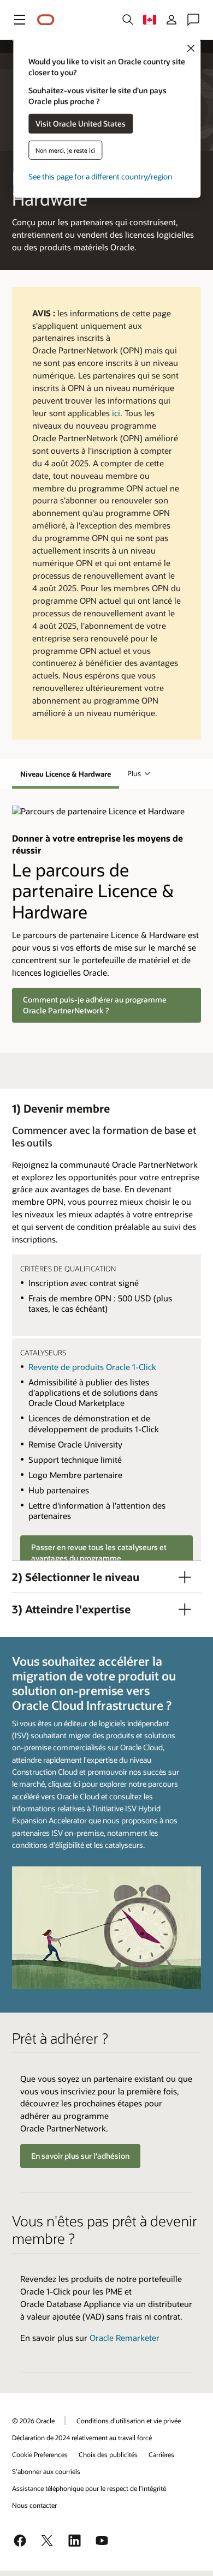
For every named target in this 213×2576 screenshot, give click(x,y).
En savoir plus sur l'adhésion (80, 2156)
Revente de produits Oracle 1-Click (92, 1367)
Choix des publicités (108, 2454)
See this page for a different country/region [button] (100, 176)
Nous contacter (34, 2505)
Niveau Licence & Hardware (66, 774)
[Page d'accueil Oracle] (46, 20)
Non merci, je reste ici (65, 150)
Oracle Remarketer (125, 2338)
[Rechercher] (128, 20)
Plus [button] (134, 773)
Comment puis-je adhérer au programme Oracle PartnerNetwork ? (95, 1005)
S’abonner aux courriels (46, 2471)
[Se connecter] (171, 20)
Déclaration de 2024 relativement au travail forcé (82, 2437)
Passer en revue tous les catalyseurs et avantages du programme (99, 1553)
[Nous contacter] (193, 20)
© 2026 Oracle (33, 2421)
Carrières (161, 2454)
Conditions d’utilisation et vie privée (129, 2421)
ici (116, 413)
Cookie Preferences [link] (40, 2454)
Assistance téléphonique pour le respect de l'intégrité (89, 2488)
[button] (20, 20)
